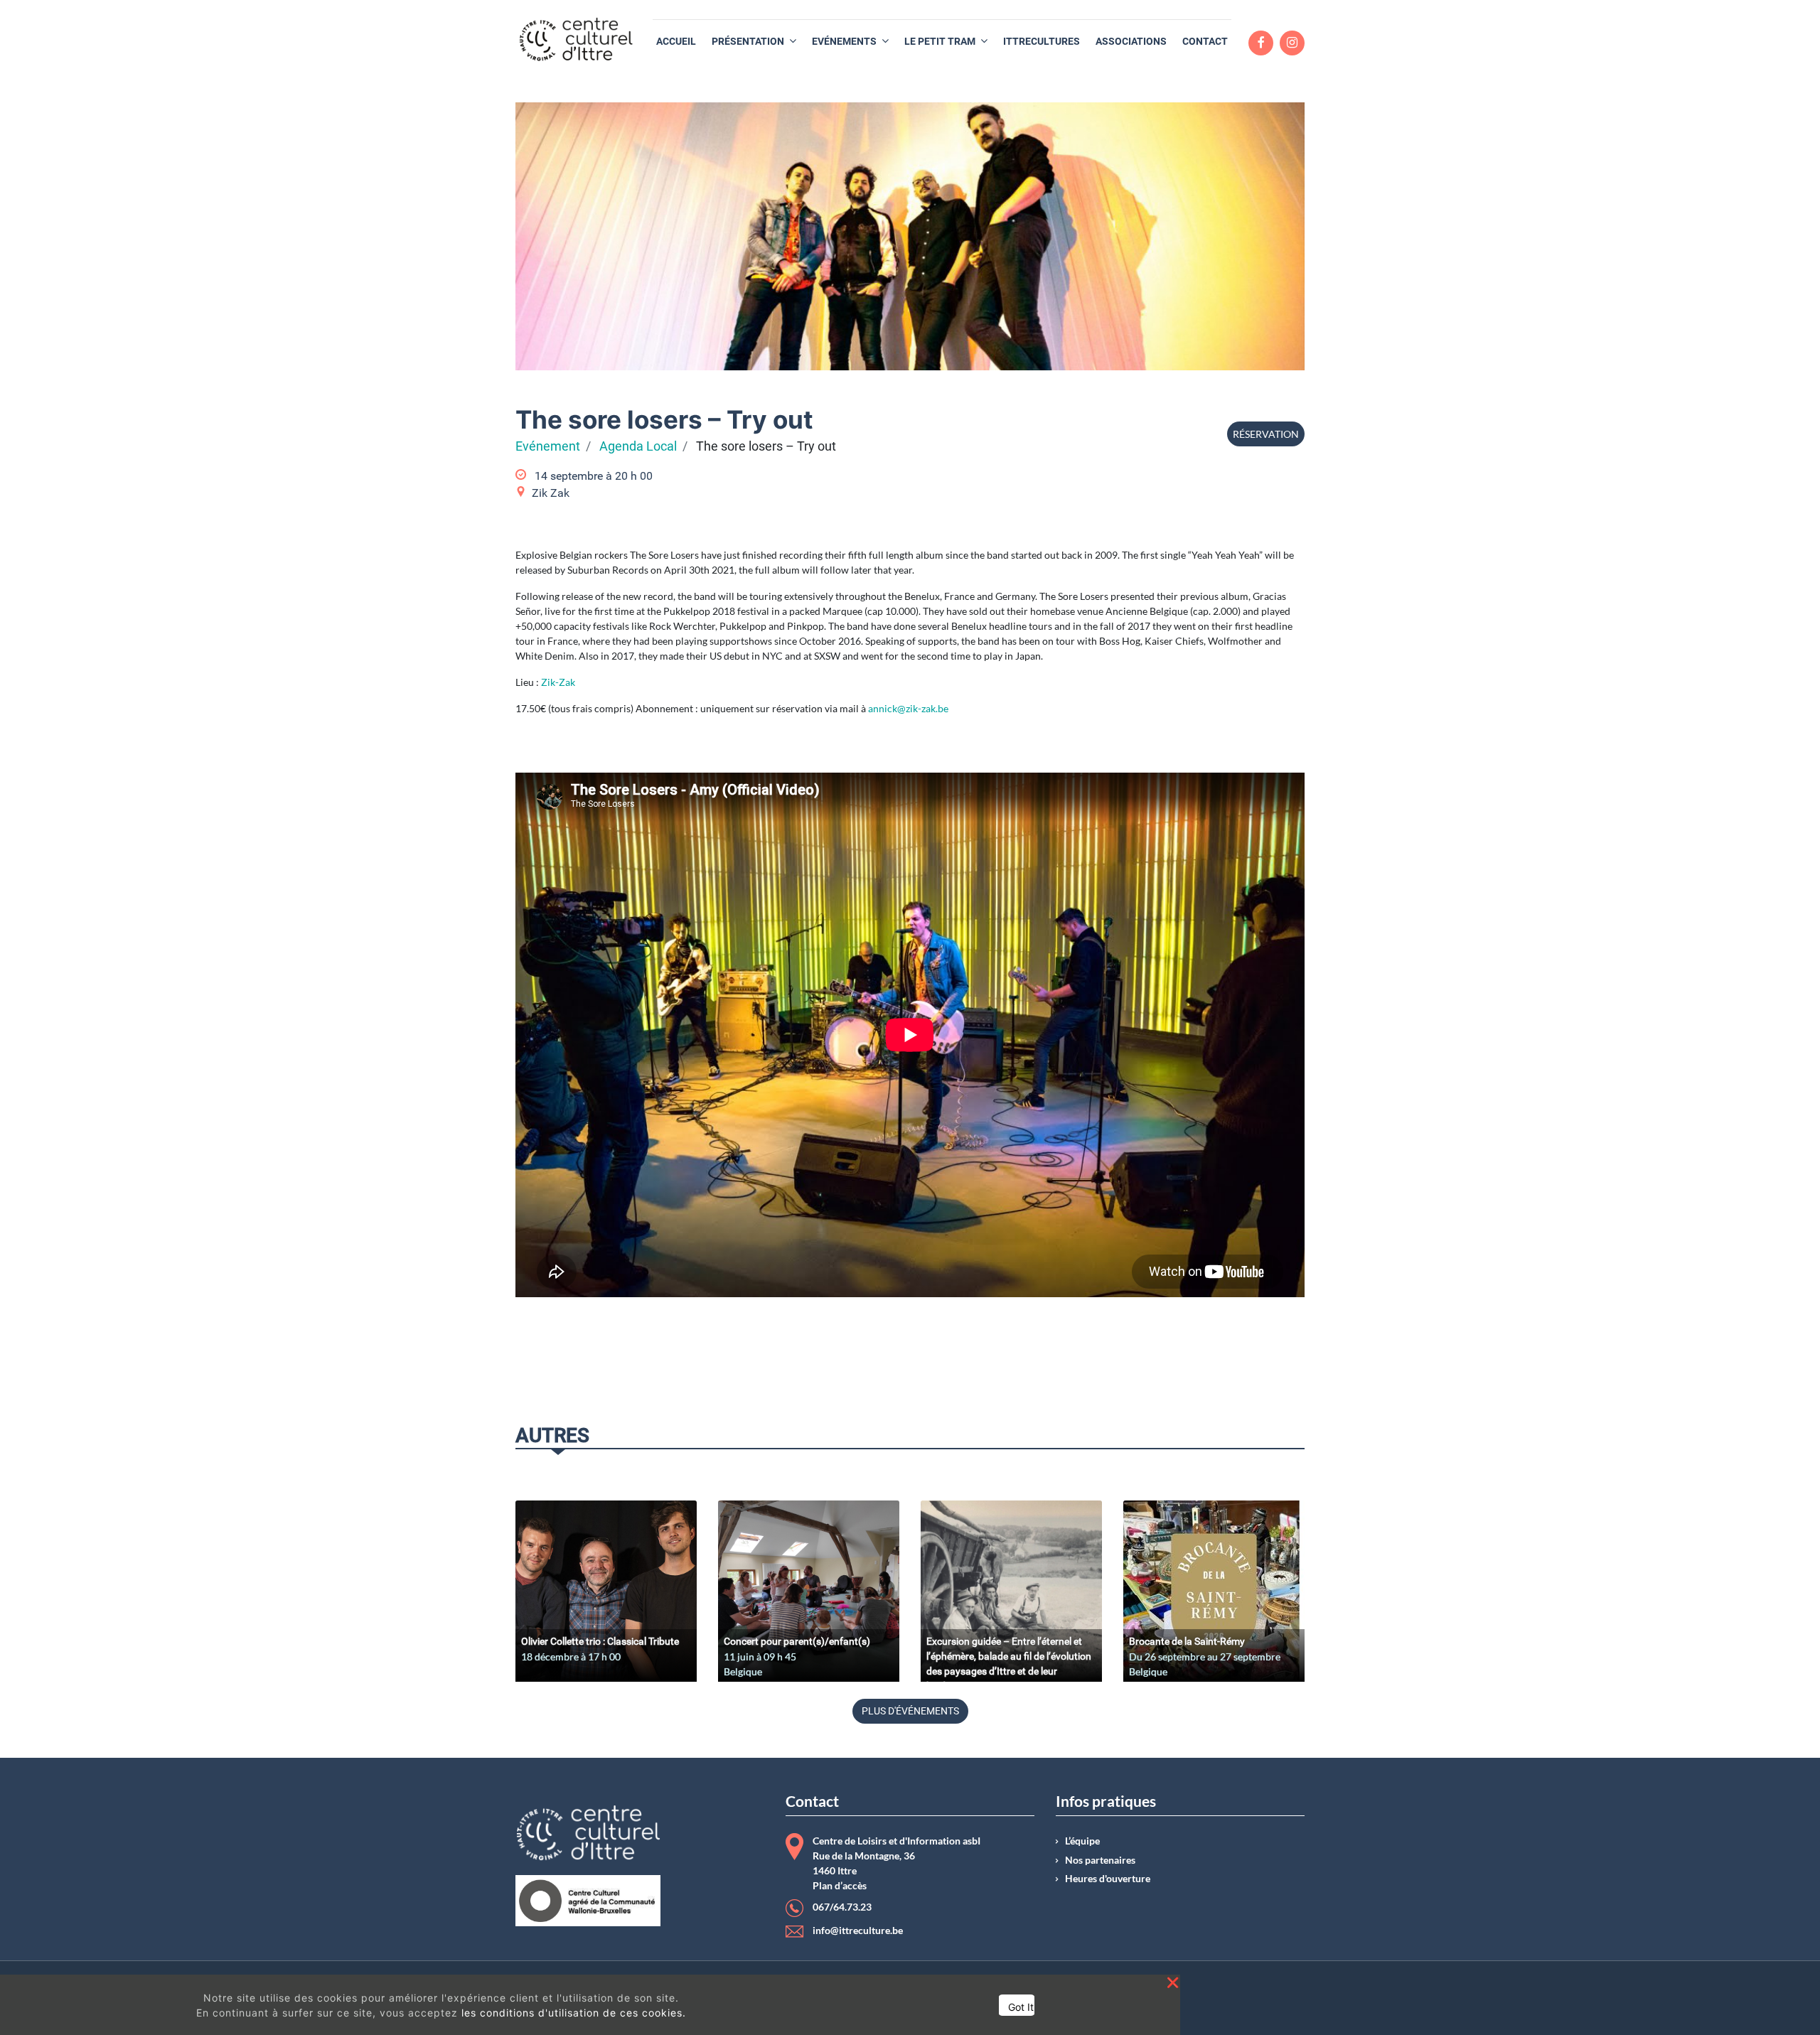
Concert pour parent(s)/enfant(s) (797, 1641)
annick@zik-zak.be (908, 708)
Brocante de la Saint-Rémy (1187, 1641)
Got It (1021, 2007)
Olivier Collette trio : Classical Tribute (600, 1641)
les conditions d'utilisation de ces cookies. (574, 2013)
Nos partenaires (1100, 1860)
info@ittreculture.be (858, 1931)
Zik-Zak (559, 682)
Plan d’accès (840, 1886)
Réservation (1266, 434)
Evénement (548, 446)
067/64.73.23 (842, 1907)
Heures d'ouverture (1108, 1879)
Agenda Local (638, 446)
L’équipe (1082, 1841)
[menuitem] (676, 42)
